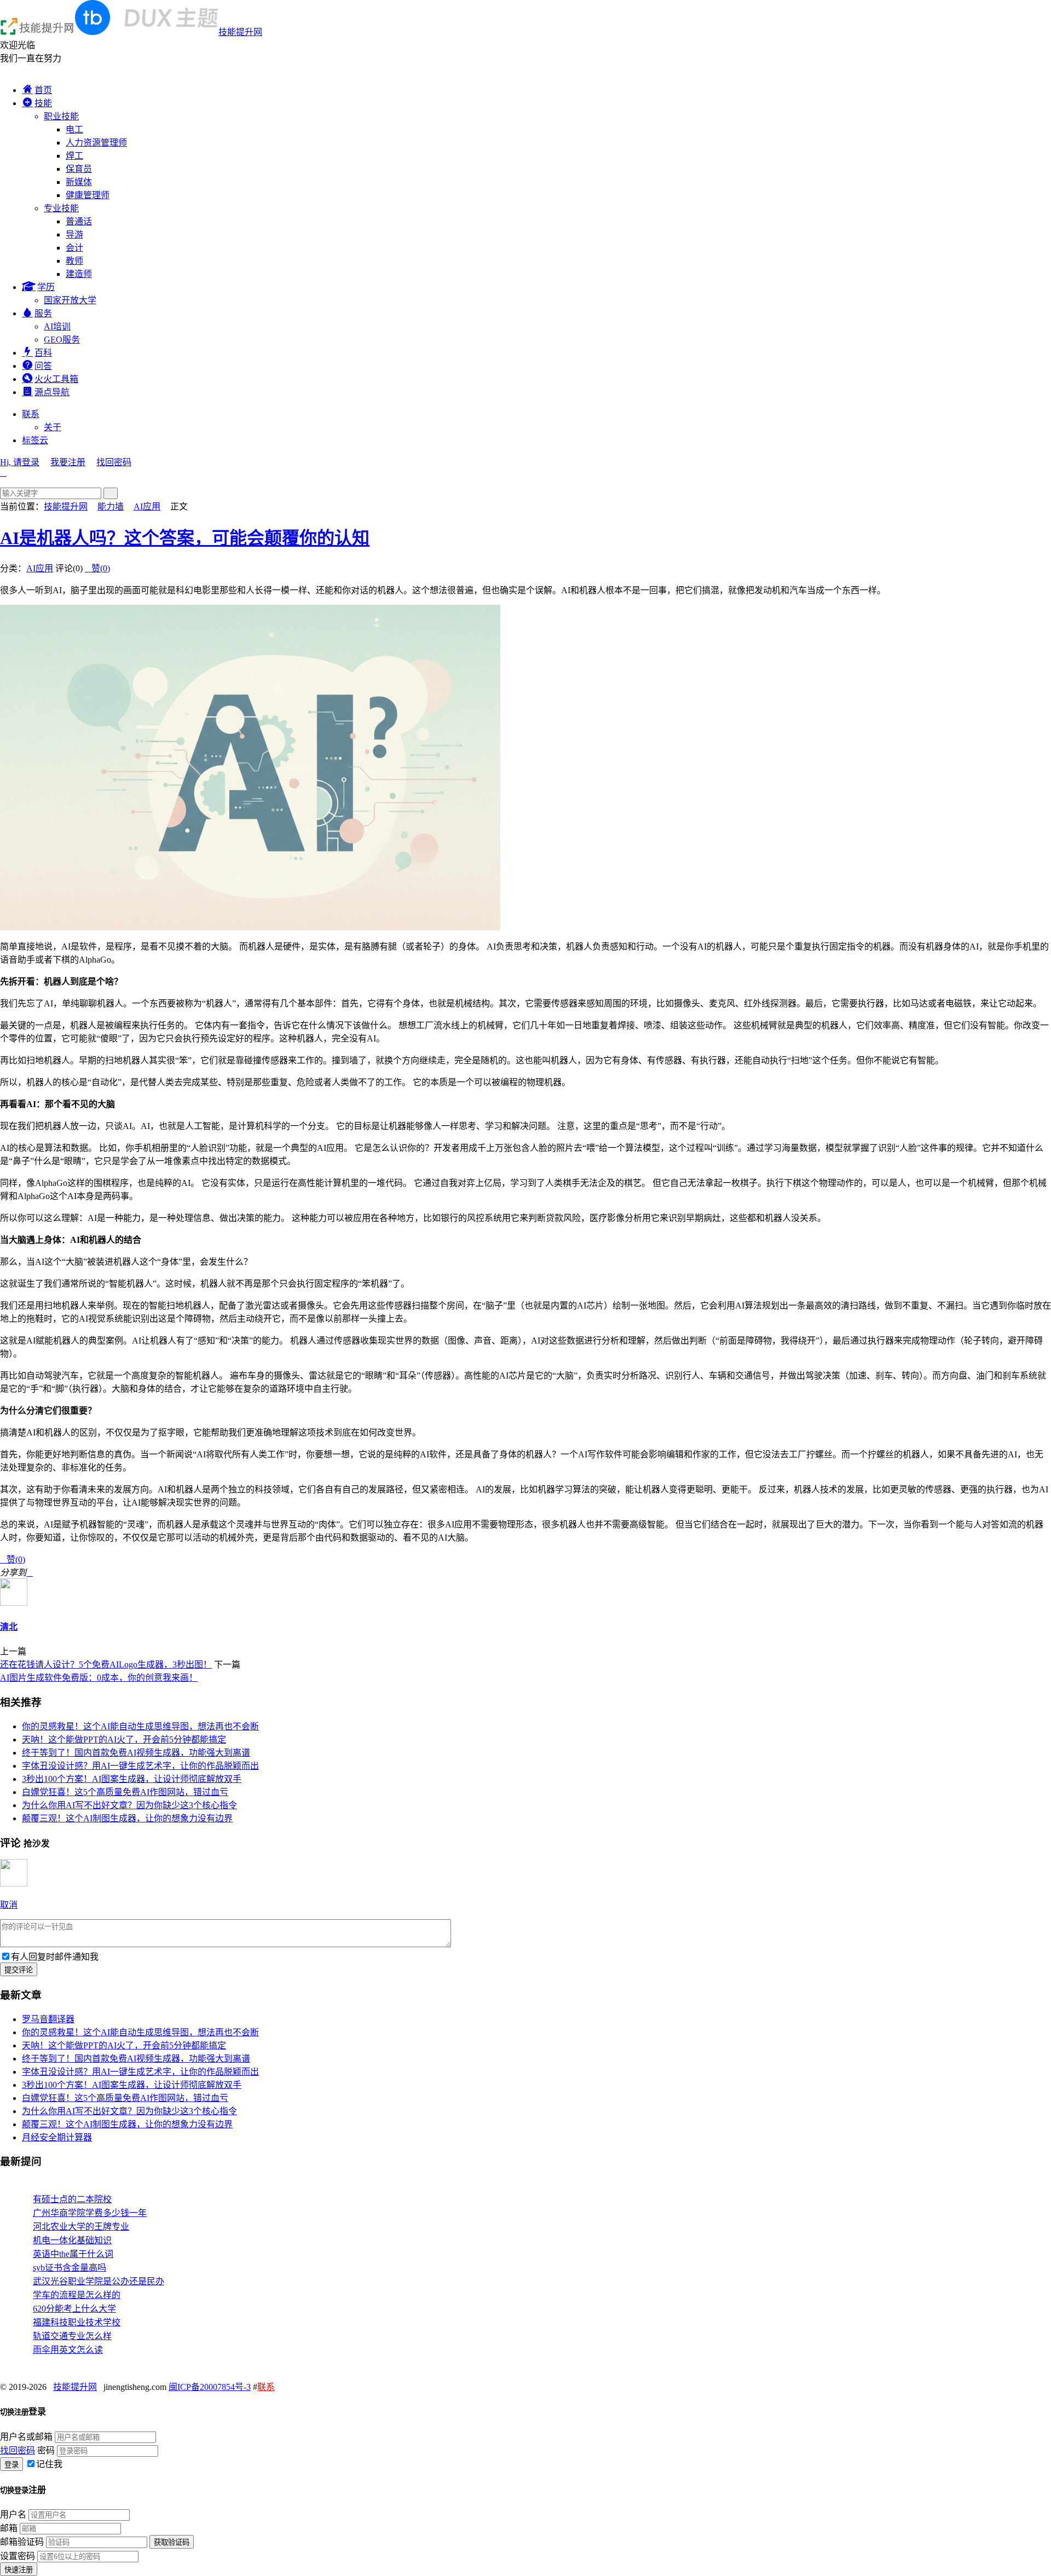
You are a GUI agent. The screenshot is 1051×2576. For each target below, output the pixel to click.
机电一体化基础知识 (72, 2240)
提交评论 (19, 1970)
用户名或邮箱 (26, 2437)
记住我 (49, 2464)
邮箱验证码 (22, 2542)
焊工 (74, 156)
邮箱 (9, 2528)
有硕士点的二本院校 (72, 2199)
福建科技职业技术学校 (77, 2322)
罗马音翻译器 (48, 2019)
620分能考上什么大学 (74, 2309)
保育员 (79, 169)
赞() (97, 568)
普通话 (79, 221)
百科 (43, 353)
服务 (43, 313)
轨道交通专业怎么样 (72, 2336)
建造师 (79, 274)
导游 (74, 235)
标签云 (35, 440)
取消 (9, 1905)
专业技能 (61, 208)
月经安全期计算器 (57, 2137)
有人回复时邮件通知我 (55, 1957)
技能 (43, 103)
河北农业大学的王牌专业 (81, 2227)
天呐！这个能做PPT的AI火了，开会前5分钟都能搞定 (124, 1739)
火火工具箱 (56, 379)
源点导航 (52, 392)
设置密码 (18, 2556)
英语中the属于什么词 (73, 2254)
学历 (46, 287)
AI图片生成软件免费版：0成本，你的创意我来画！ (99, 1678)
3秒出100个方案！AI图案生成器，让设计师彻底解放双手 (132, 1779)
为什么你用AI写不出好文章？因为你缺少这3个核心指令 (129, 1805)
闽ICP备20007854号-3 (210, 2387)
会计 (74, 248)
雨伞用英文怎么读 (68, 2350)
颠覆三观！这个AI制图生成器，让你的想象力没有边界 (127, 1818)
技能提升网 (240, 32)
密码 (46, 2450)
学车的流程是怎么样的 (77, 2295)
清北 (9, 1627)
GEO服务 (62, 340)
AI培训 (57, 326)
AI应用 (147, 506)
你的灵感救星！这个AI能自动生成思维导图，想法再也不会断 (140, 1726)
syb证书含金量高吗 (70, 2268)
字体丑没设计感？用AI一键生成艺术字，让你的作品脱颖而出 (140, 1766)
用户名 (13, 2514)
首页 (43, 90)
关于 (53, 427)
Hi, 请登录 (20, 462)
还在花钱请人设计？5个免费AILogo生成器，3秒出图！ (106, 1665)
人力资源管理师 (96, 143)
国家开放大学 (70, 300)
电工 (74, 129)
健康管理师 (88, 195)
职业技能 (61, 116)
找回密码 (114, 462)
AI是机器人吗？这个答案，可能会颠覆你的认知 (185, 538)
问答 (43, 366)
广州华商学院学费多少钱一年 (90, 2213)
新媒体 (79, 182)
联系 (31, 414)
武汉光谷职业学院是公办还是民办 (99, 2281)
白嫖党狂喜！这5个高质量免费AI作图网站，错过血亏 (125, 1792)
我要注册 (68, 462)
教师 (74, 261)
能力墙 (111, 506)
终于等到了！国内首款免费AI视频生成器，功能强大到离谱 (136, 1753)
